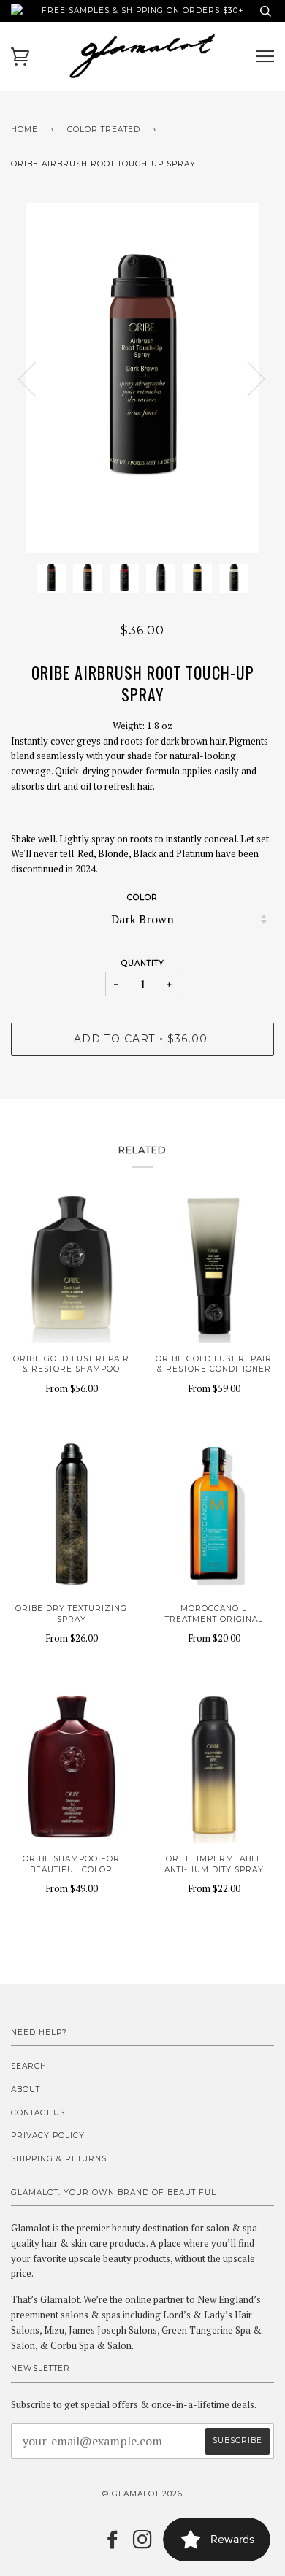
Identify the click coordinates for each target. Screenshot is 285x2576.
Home (24, 130)
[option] (142, 378)
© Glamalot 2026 (142, 2494)
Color (142, 897)
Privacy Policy (48, 2135)
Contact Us (38, 2113)
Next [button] (247, 378)
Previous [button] (36, 378)
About (26, 2089)
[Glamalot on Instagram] (143, 2544)
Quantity (143, 963)
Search (29, 2066)
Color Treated (104, 130)
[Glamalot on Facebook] (113, 2544)
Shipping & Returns (59, 2159)
